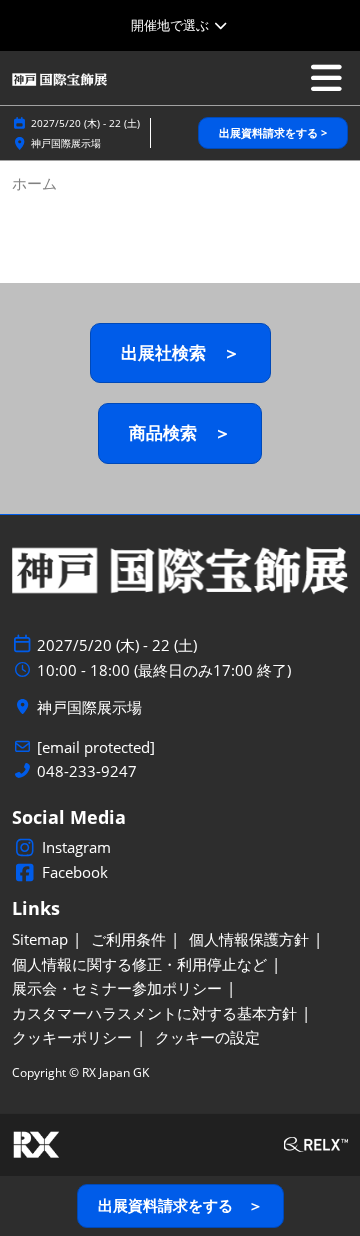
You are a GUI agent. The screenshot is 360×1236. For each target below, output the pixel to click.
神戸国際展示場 (66, 143)
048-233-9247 (87, 771)
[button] (273, 133)
